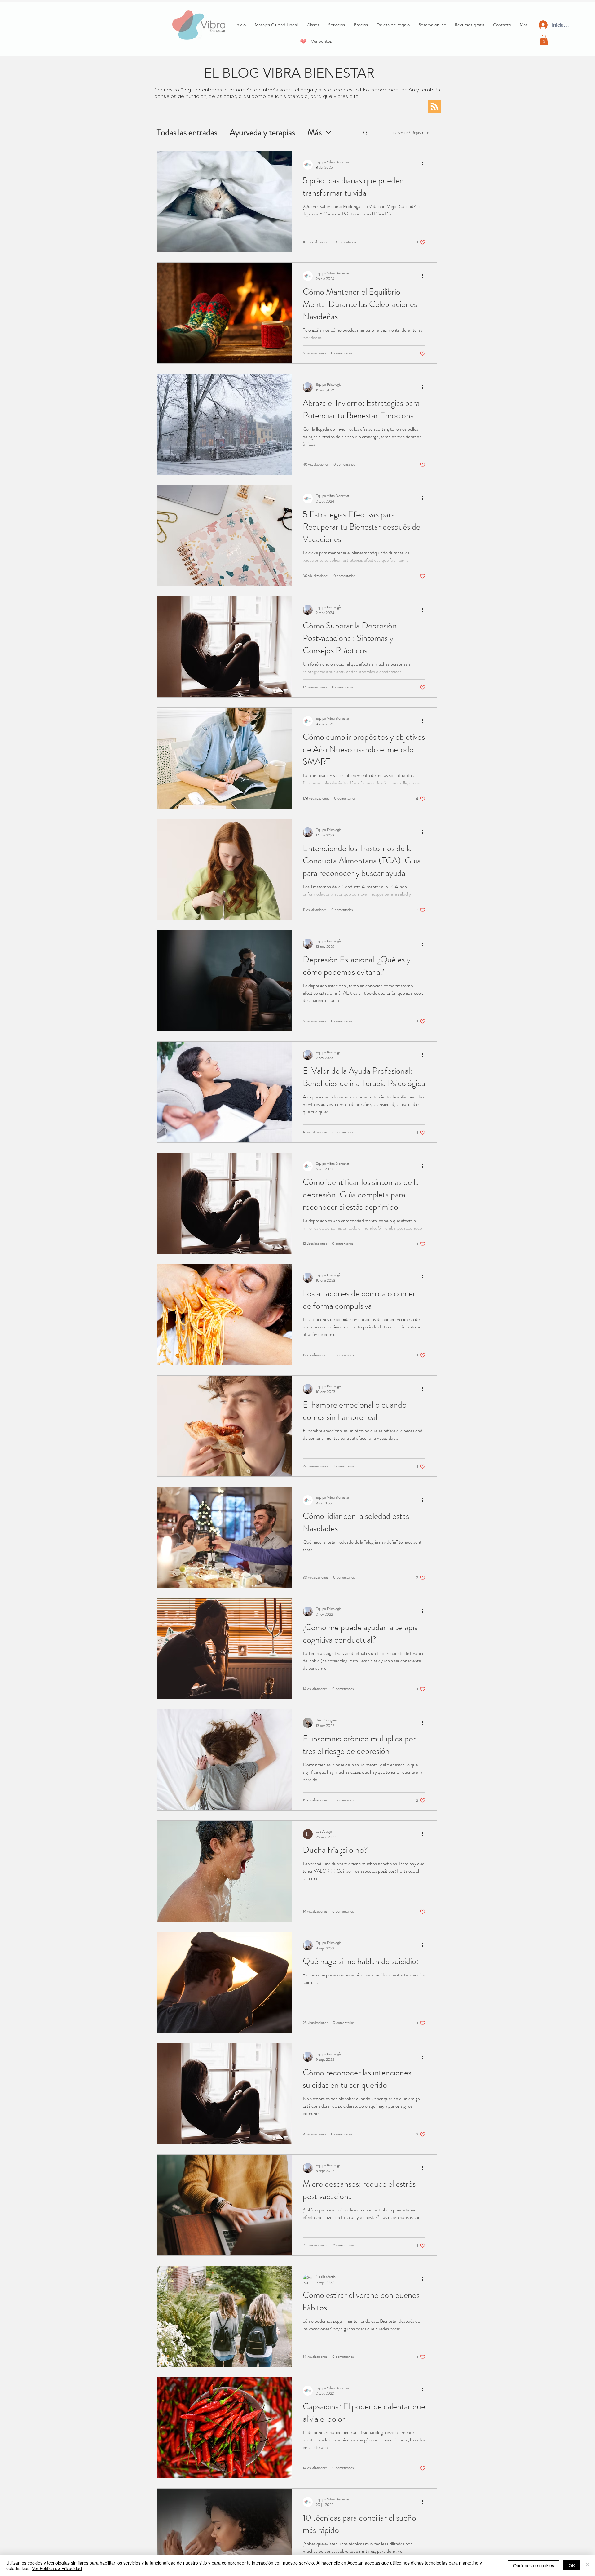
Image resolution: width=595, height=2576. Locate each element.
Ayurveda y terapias (262, 133)
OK (572, 2565)
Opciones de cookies (534, 2565)
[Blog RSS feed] (434, 107)
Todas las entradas (187, 133)
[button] (544, 40)
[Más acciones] (425, 165)
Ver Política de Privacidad (57, 2568)
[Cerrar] (588, 2565)
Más (315, 133)
